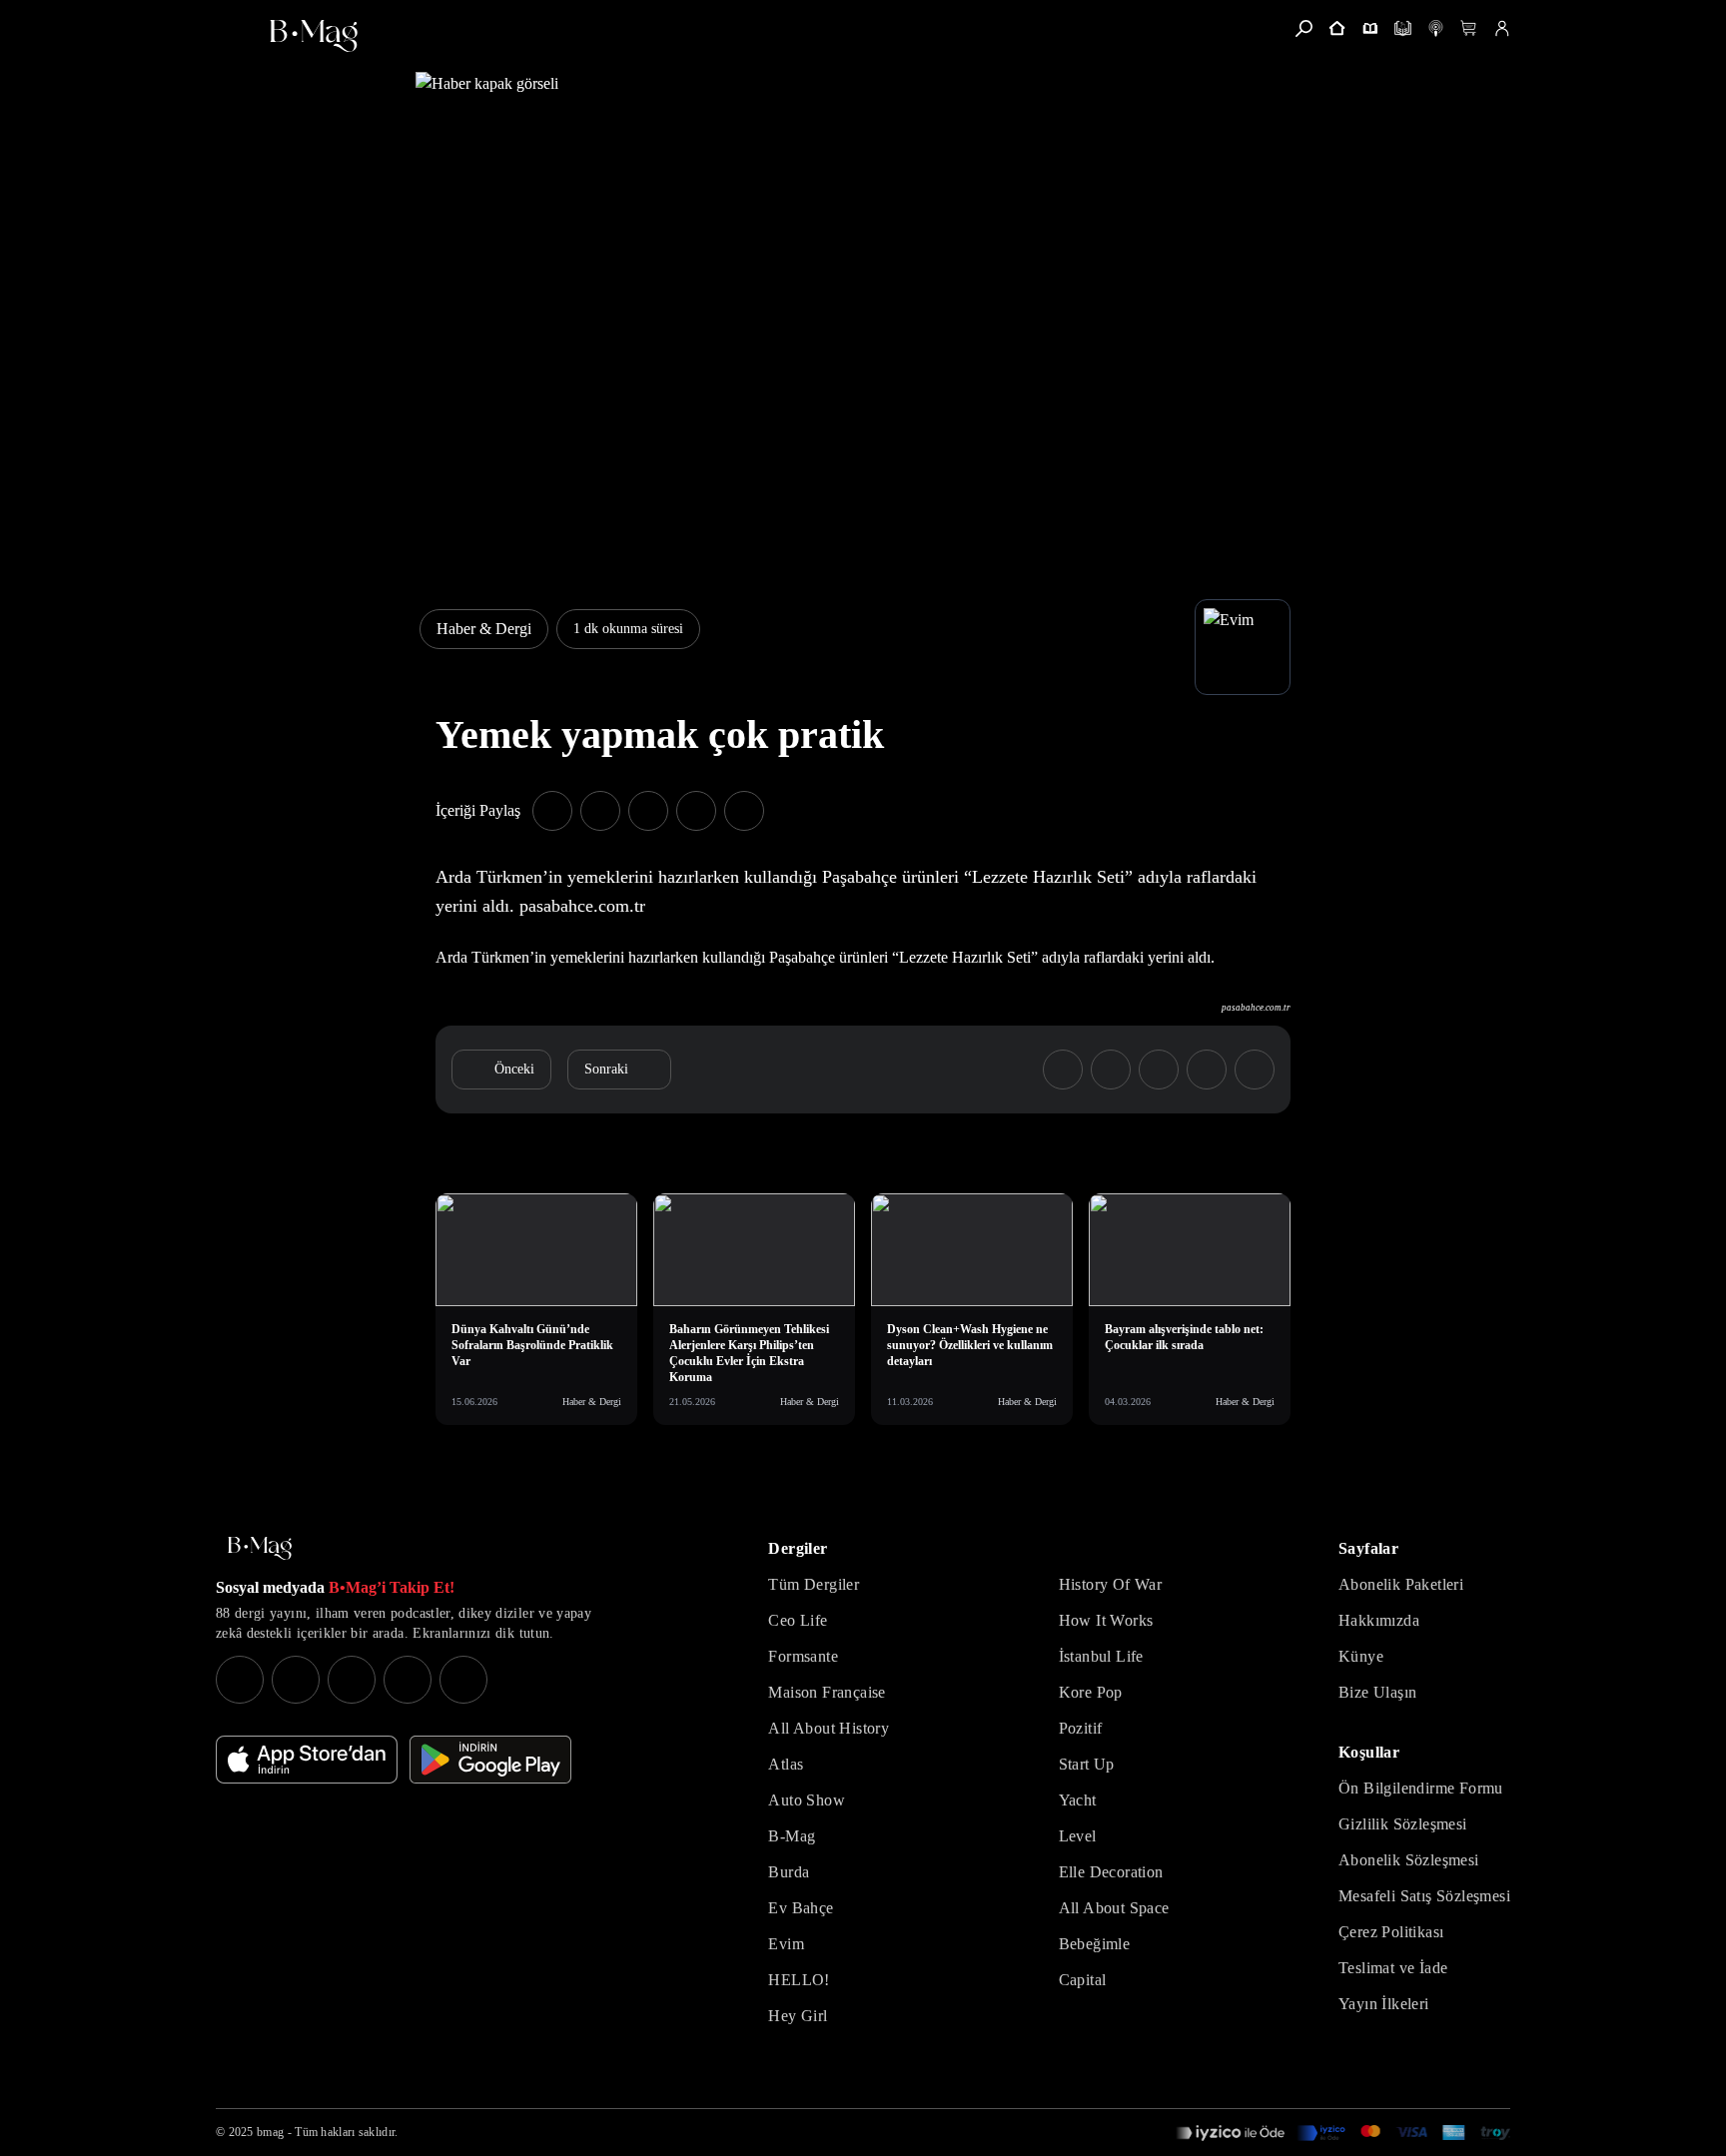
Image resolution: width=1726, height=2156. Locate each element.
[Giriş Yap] (1502, 28)
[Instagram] (240, 1680)
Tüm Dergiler (814, 1584)
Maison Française (827, 1692)
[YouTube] (296, 1680)
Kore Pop (1091, 1692)
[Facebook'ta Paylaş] (552, 811)
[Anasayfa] (1337, 28)
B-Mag (792, 1836)
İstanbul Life (1101, 1656)
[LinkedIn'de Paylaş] (696, 811)
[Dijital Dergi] (1403, 28)
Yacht (1078, 1800)
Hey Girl (798, 2016)
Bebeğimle (1095, 1944)
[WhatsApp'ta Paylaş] (648, 811)
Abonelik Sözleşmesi (1409, 1860)
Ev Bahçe (801, 1908)
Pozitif (1081, 1728)
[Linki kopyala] (744, 811)
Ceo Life (798, 1620)
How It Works (1106, 1620)
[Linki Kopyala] (1255, 1070)
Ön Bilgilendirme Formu (1421, 1788)
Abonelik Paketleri (1401, 1584)
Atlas (786, 1764)
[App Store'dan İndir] (307, 1760)
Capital (1083, 1980)
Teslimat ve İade (1393, 1968)
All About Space (1114, 1908)
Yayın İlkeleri (1384, 2004)
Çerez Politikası (1391, 1932)
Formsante (803, 1656)
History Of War (1111, 1584)
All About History (829, 1728)
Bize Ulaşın (1377, 1692)
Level (1078, 1836)
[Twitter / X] (352, 1680)
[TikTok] (463, 1680)
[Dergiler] (1370, 28)
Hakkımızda (1379, 1620)
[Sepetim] (1469, 28)
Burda (789, 1872)
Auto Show (807, 1800)
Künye (1361, 1656)
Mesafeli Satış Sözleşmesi (1424, 1896)
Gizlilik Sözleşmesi (1403, 1824)
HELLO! (799, 1980)
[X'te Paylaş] (600, 811)
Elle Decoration (1111, 1872)
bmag (270, 2132)
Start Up (1087, 1764)
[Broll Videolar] (1436, 28)
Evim (786, 1944)
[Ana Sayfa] (260, 1548)
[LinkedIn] (408, 1680)
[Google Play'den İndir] (490, 1760)
